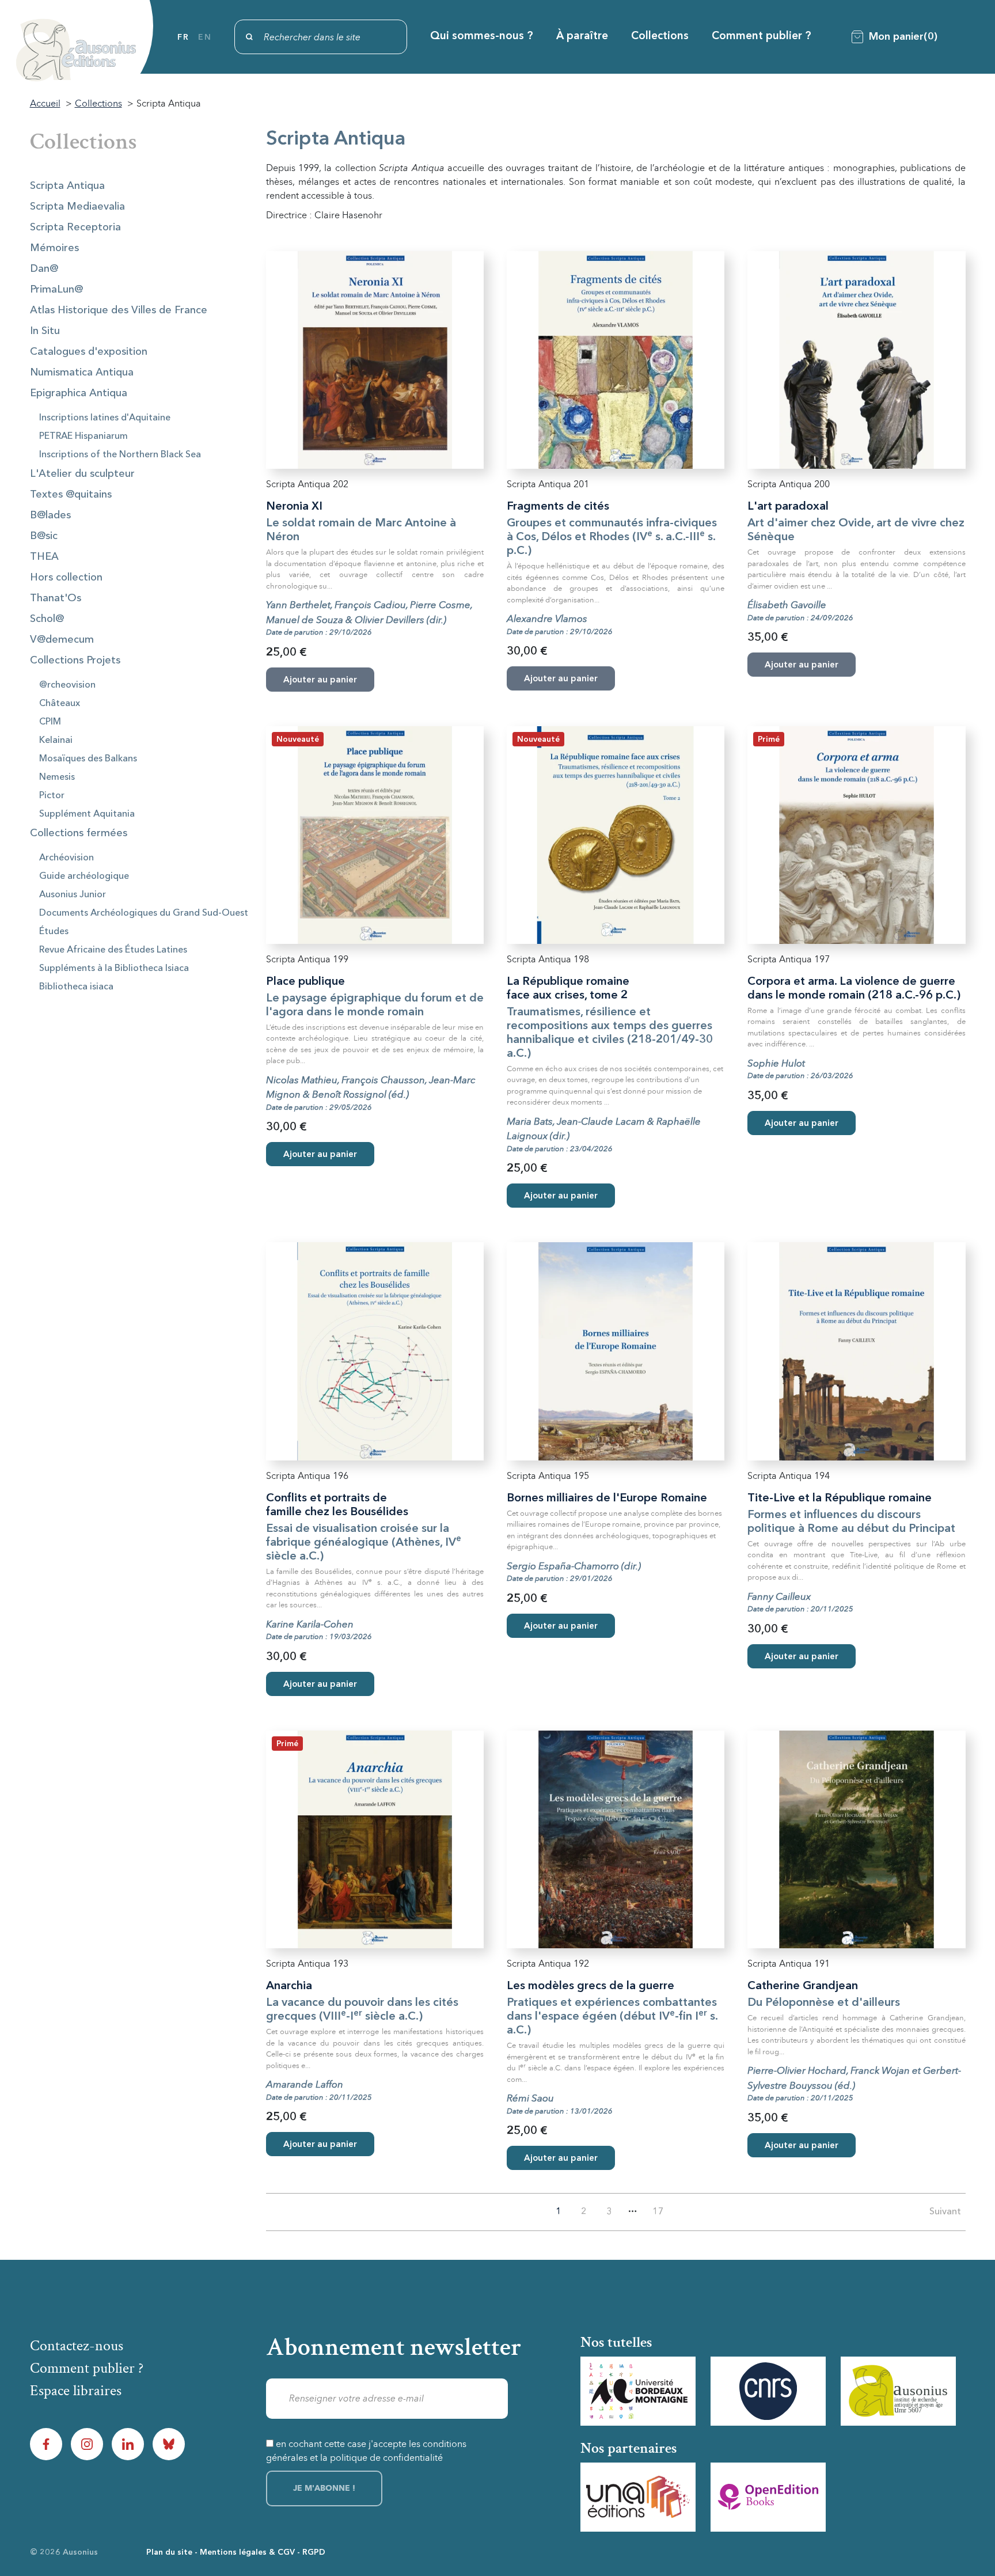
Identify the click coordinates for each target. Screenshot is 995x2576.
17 (658, 2212)
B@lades (50, 515)
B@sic (44, 536)
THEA (44, 557)
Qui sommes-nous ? (482, 37)
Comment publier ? (762, 37)
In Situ (45, 331)
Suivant (945, 2212)
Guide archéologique (84, 877)
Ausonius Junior (73, 895)
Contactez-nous (77, 2346)
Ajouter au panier (320, 1155)
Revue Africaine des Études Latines (113, 950)
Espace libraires (76, 2391)
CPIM (50, 722)
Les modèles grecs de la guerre (590, 1986)
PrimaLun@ (56, 290)
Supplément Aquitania (87, 814)
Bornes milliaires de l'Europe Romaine (607, 1498)
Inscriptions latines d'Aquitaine (105, 418)
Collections (660, 37)
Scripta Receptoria (75, 227)
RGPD (314, 2552)
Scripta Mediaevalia (77, 207)
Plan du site (169, 2552)
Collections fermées (79, 833)
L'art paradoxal (788, 507)
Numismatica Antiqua (82, 373)
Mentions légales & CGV (247, 2552)
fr (183, 37)
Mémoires (54, 248)
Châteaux (60, 704)
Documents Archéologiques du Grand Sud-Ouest (144, 913)
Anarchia (289, 1986)
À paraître (582, 37)
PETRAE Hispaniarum (83, 437)
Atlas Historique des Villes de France (119, 310)
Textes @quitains (71, 495)
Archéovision (67, 858)
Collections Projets (75, 661)
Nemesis (57, 777)
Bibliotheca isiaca (76, 987)
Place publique (305, 982)
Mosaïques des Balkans (88, 759)
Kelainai (56, 741)
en (205, 37)
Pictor (52, 796)
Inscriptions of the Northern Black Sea (120, 455)
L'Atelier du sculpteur (82, 474)
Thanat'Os (56, 598)
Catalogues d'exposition (89, 352)
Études (54, 932)
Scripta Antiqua (67, 186)
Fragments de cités (558, 507)
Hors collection (66, 578)
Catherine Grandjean (803, 1986)
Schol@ (47, 619)
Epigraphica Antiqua (79, 393)
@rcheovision (67, 685)
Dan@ (44, 269)
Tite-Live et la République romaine (840, 1498)
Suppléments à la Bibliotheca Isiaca (114, 969)
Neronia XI (294, 507)
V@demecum (62, 640)
